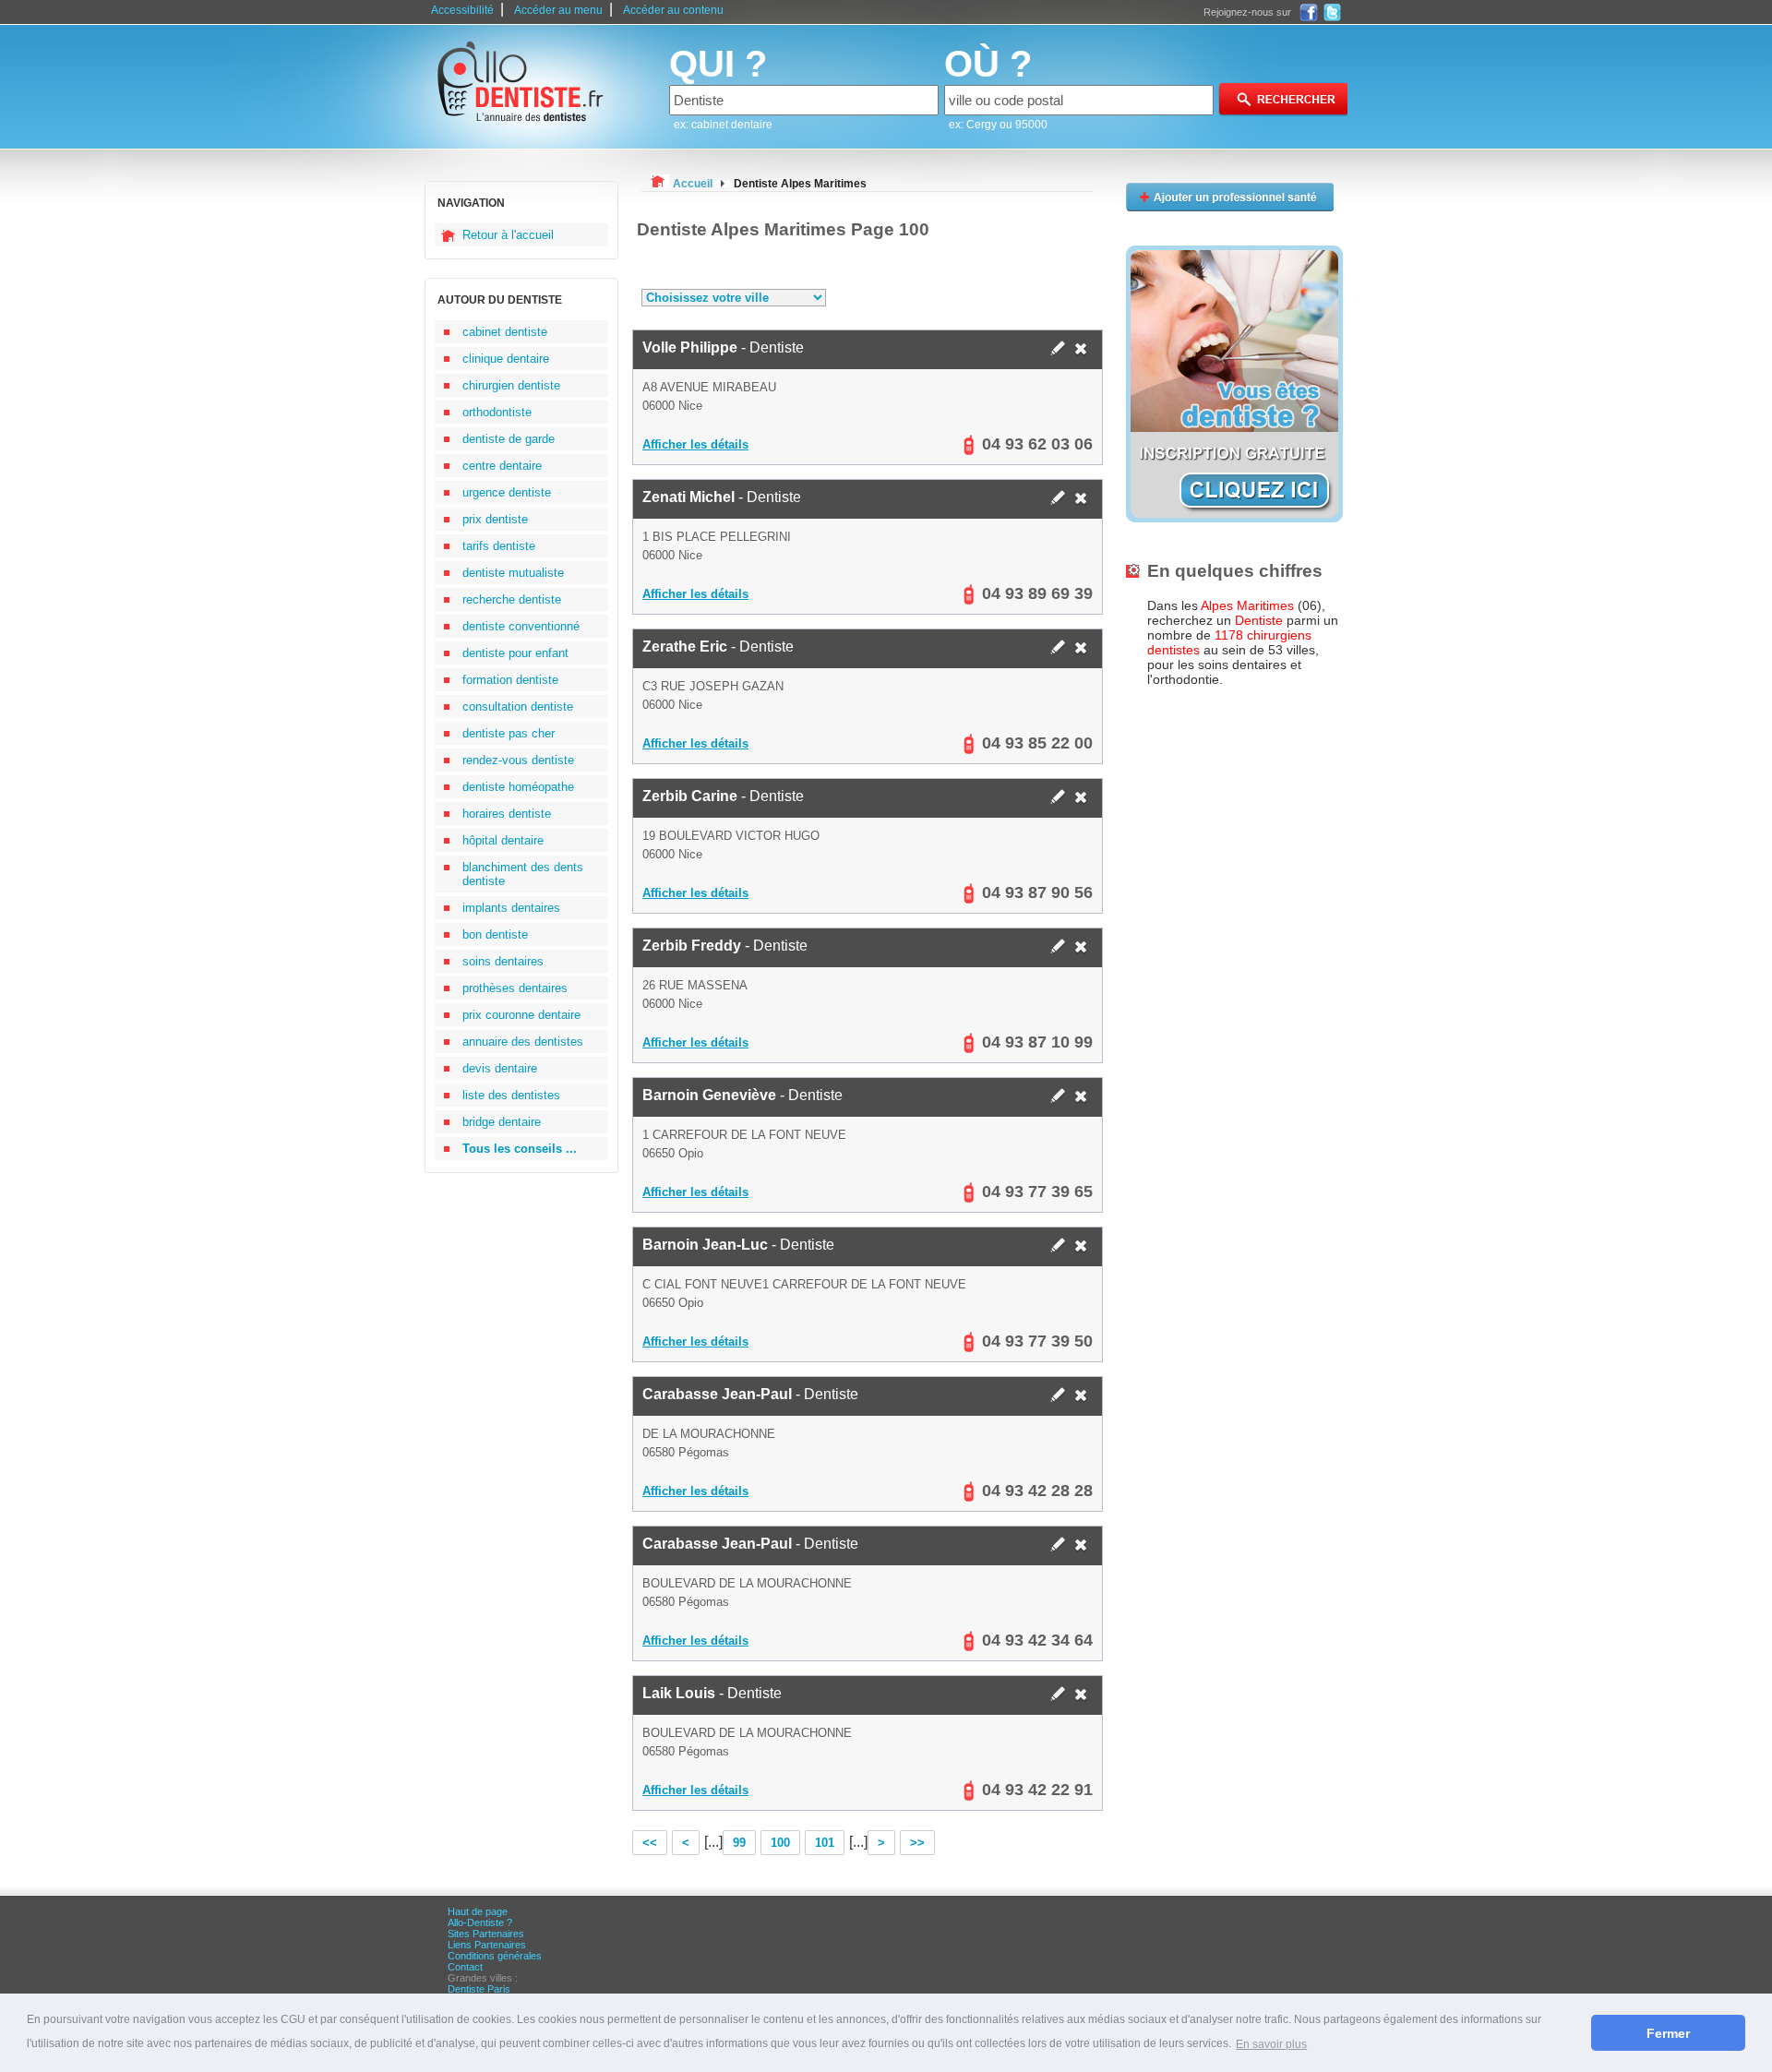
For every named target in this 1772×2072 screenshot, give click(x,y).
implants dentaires (511, 908)
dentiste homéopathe (518, 787)
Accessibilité (462, 10)
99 (739, 1843)
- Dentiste (723, 347)
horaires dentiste (507, 814)
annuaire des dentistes (523, 1042)
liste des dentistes (511, 1095)
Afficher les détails (695, 444)
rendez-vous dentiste (518, 760)
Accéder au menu (558, 10)
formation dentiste (510, 680)
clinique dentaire (506, 359)
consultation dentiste (518, 707)
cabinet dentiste (505, 332)
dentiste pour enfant (515, 653)
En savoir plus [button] (1271, 2044)
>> (917, 1843)
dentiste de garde (509, 439)
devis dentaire (500, 1068)
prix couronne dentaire (521, 1015)
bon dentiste (495, 934)
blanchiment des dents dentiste (523, 874)
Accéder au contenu (673, 10)
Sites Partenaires (486, 1934)
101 (825, 1843)
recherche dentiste (512, 599)
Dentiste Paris (479, 1989)
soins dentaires (503, 961)
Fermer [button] (1668, 2033)
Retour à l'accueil (508, 235)
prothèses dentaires (515, 988)
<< (650, 1843)
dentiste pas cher (509, 733)
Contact (465, 1967)
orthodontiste (497, 412)
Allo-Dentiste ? (480, 1922)
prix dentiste (495, 519)
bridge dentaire (502, 1122)
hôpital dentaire (503, 840)
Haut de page (478, 1911)
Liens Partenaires (487, 1945)
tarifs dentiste (499, 546)
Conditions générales (495, 1956)
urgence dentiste (507, 492)
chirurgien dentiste (511, 385)
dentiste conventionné (521, 626)
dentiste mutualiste (513, 573)
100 (780, 1843)
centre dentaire (502, 466)
